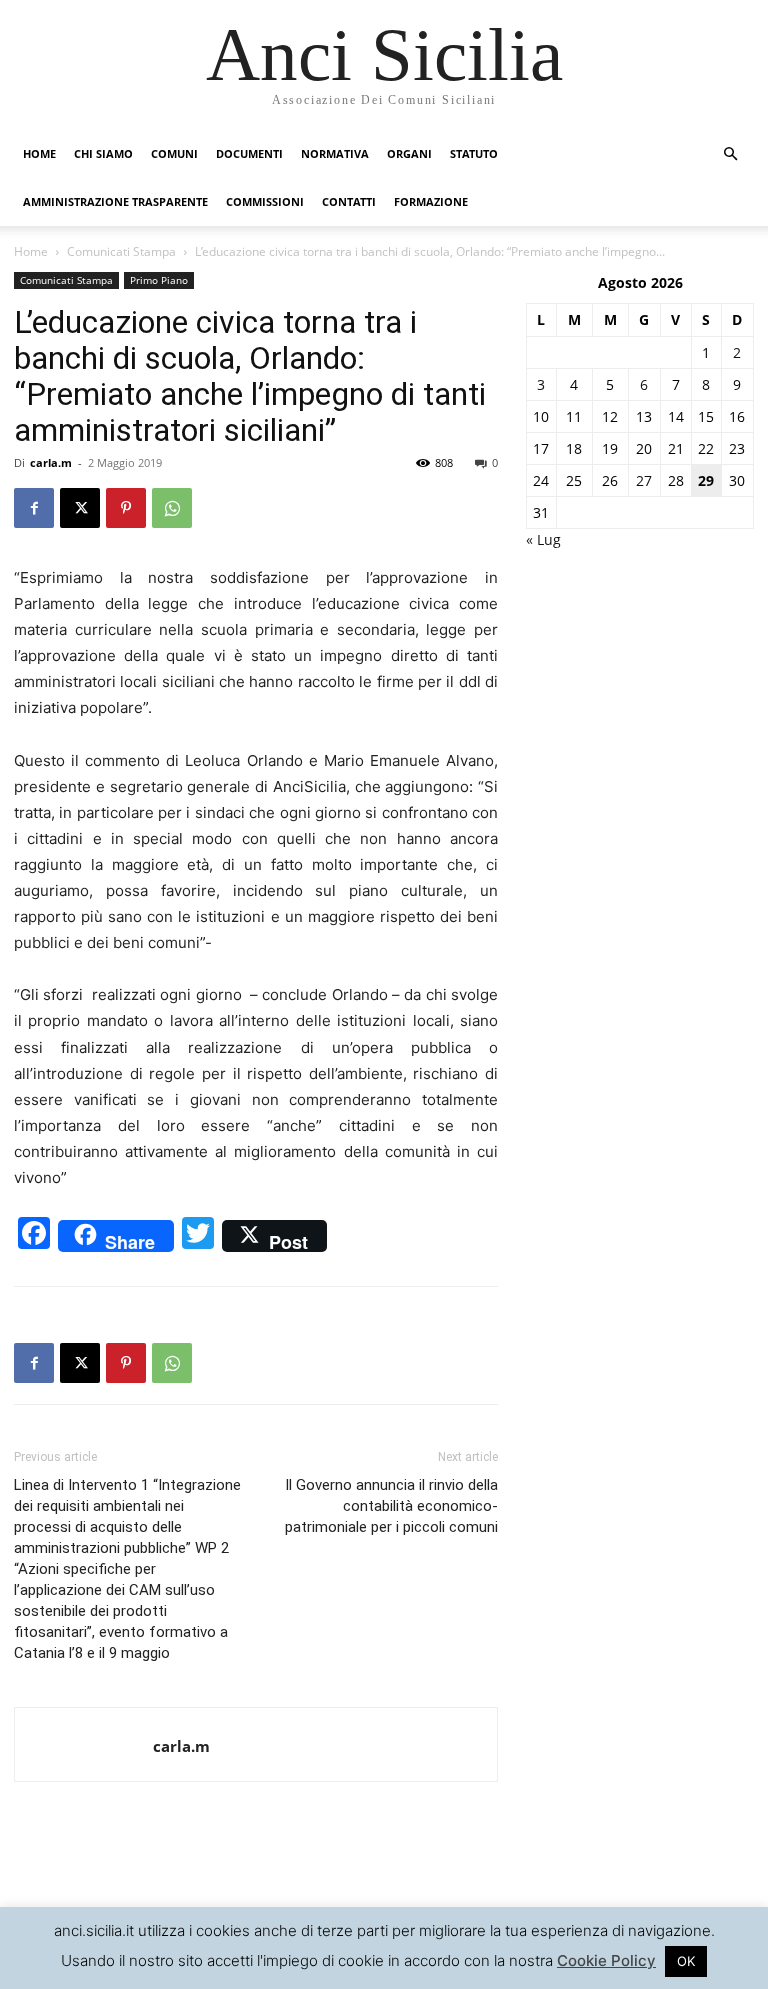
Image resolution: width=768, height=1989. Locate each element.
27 (644, 480)
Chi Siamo (103, 153)
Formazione (431, 201)
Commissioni (265, 201)
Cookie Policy (606, 1960)
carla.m (51, 462)
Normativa (335, 153)
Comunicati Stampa (121, 251)
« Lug (543, 539)
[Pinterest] (126, 508)
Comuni (174, 153)
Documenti (249, 153)
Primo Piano (159, 280)
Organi (409, 153)
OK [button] (686, 1961)
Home (39, 153)
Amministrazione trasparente (115, 201)
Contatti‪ (349, 201)
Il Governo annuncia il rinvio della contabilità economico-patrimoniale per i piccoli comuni (391, 1506)
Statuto (474, 153)
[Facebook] (34, 508)
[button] (730, 154)
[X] (80, 508)
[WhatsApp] (172, 508)
